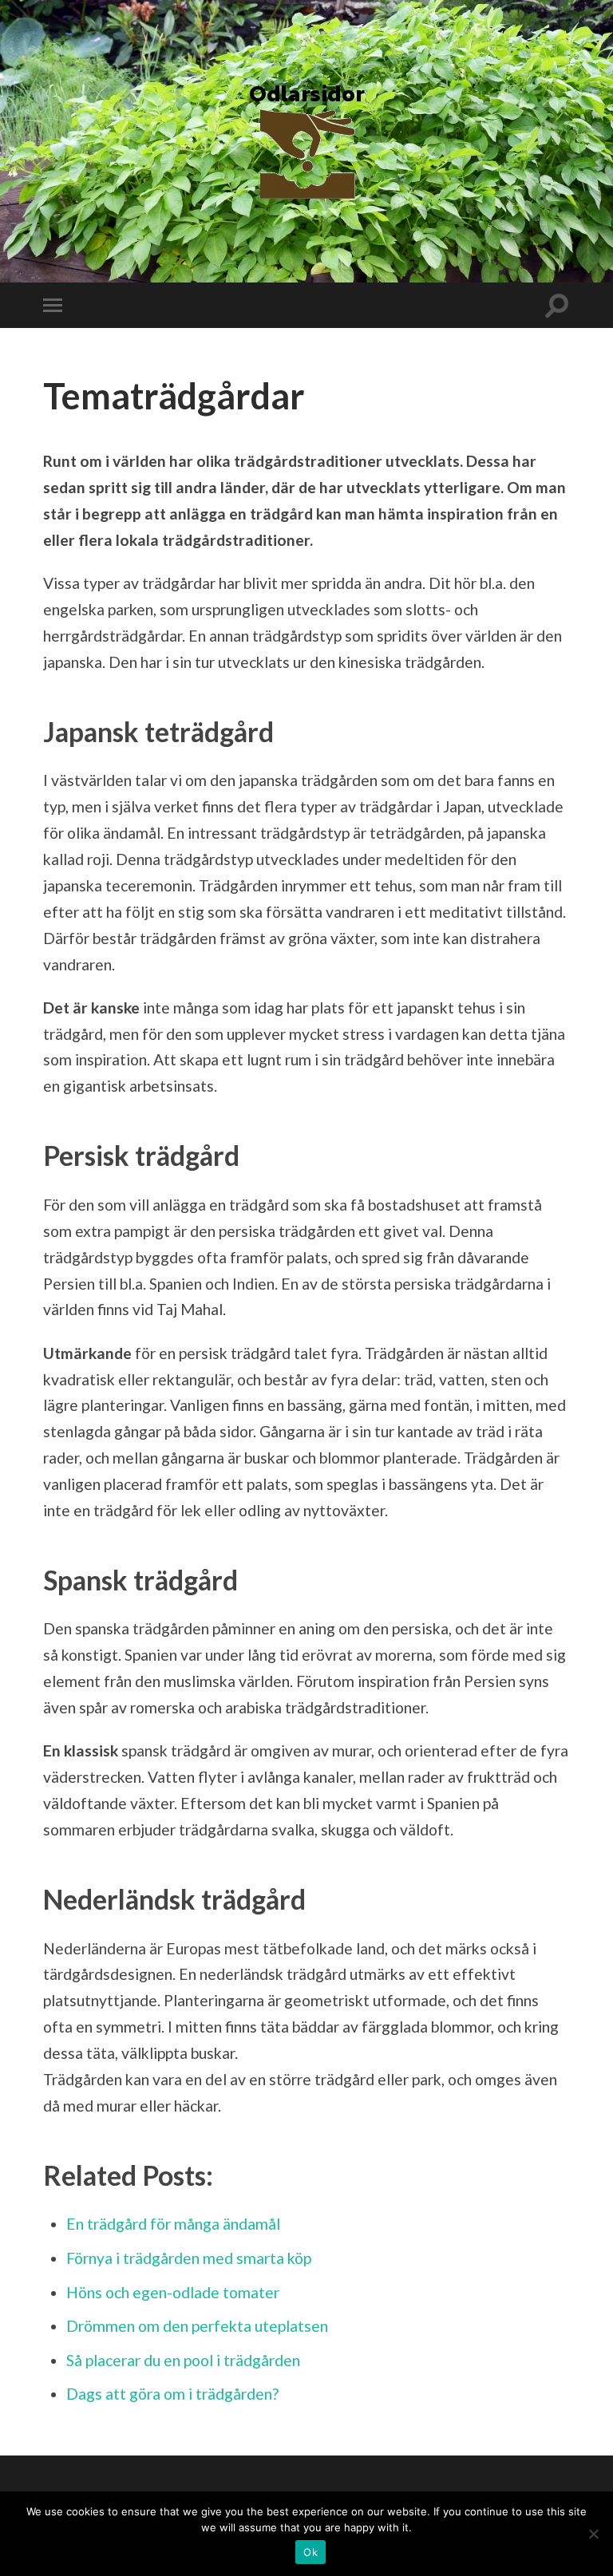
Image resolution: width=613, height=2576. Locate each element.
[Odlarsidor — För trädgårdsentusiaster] (306, 140)
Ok (310, 2552)
